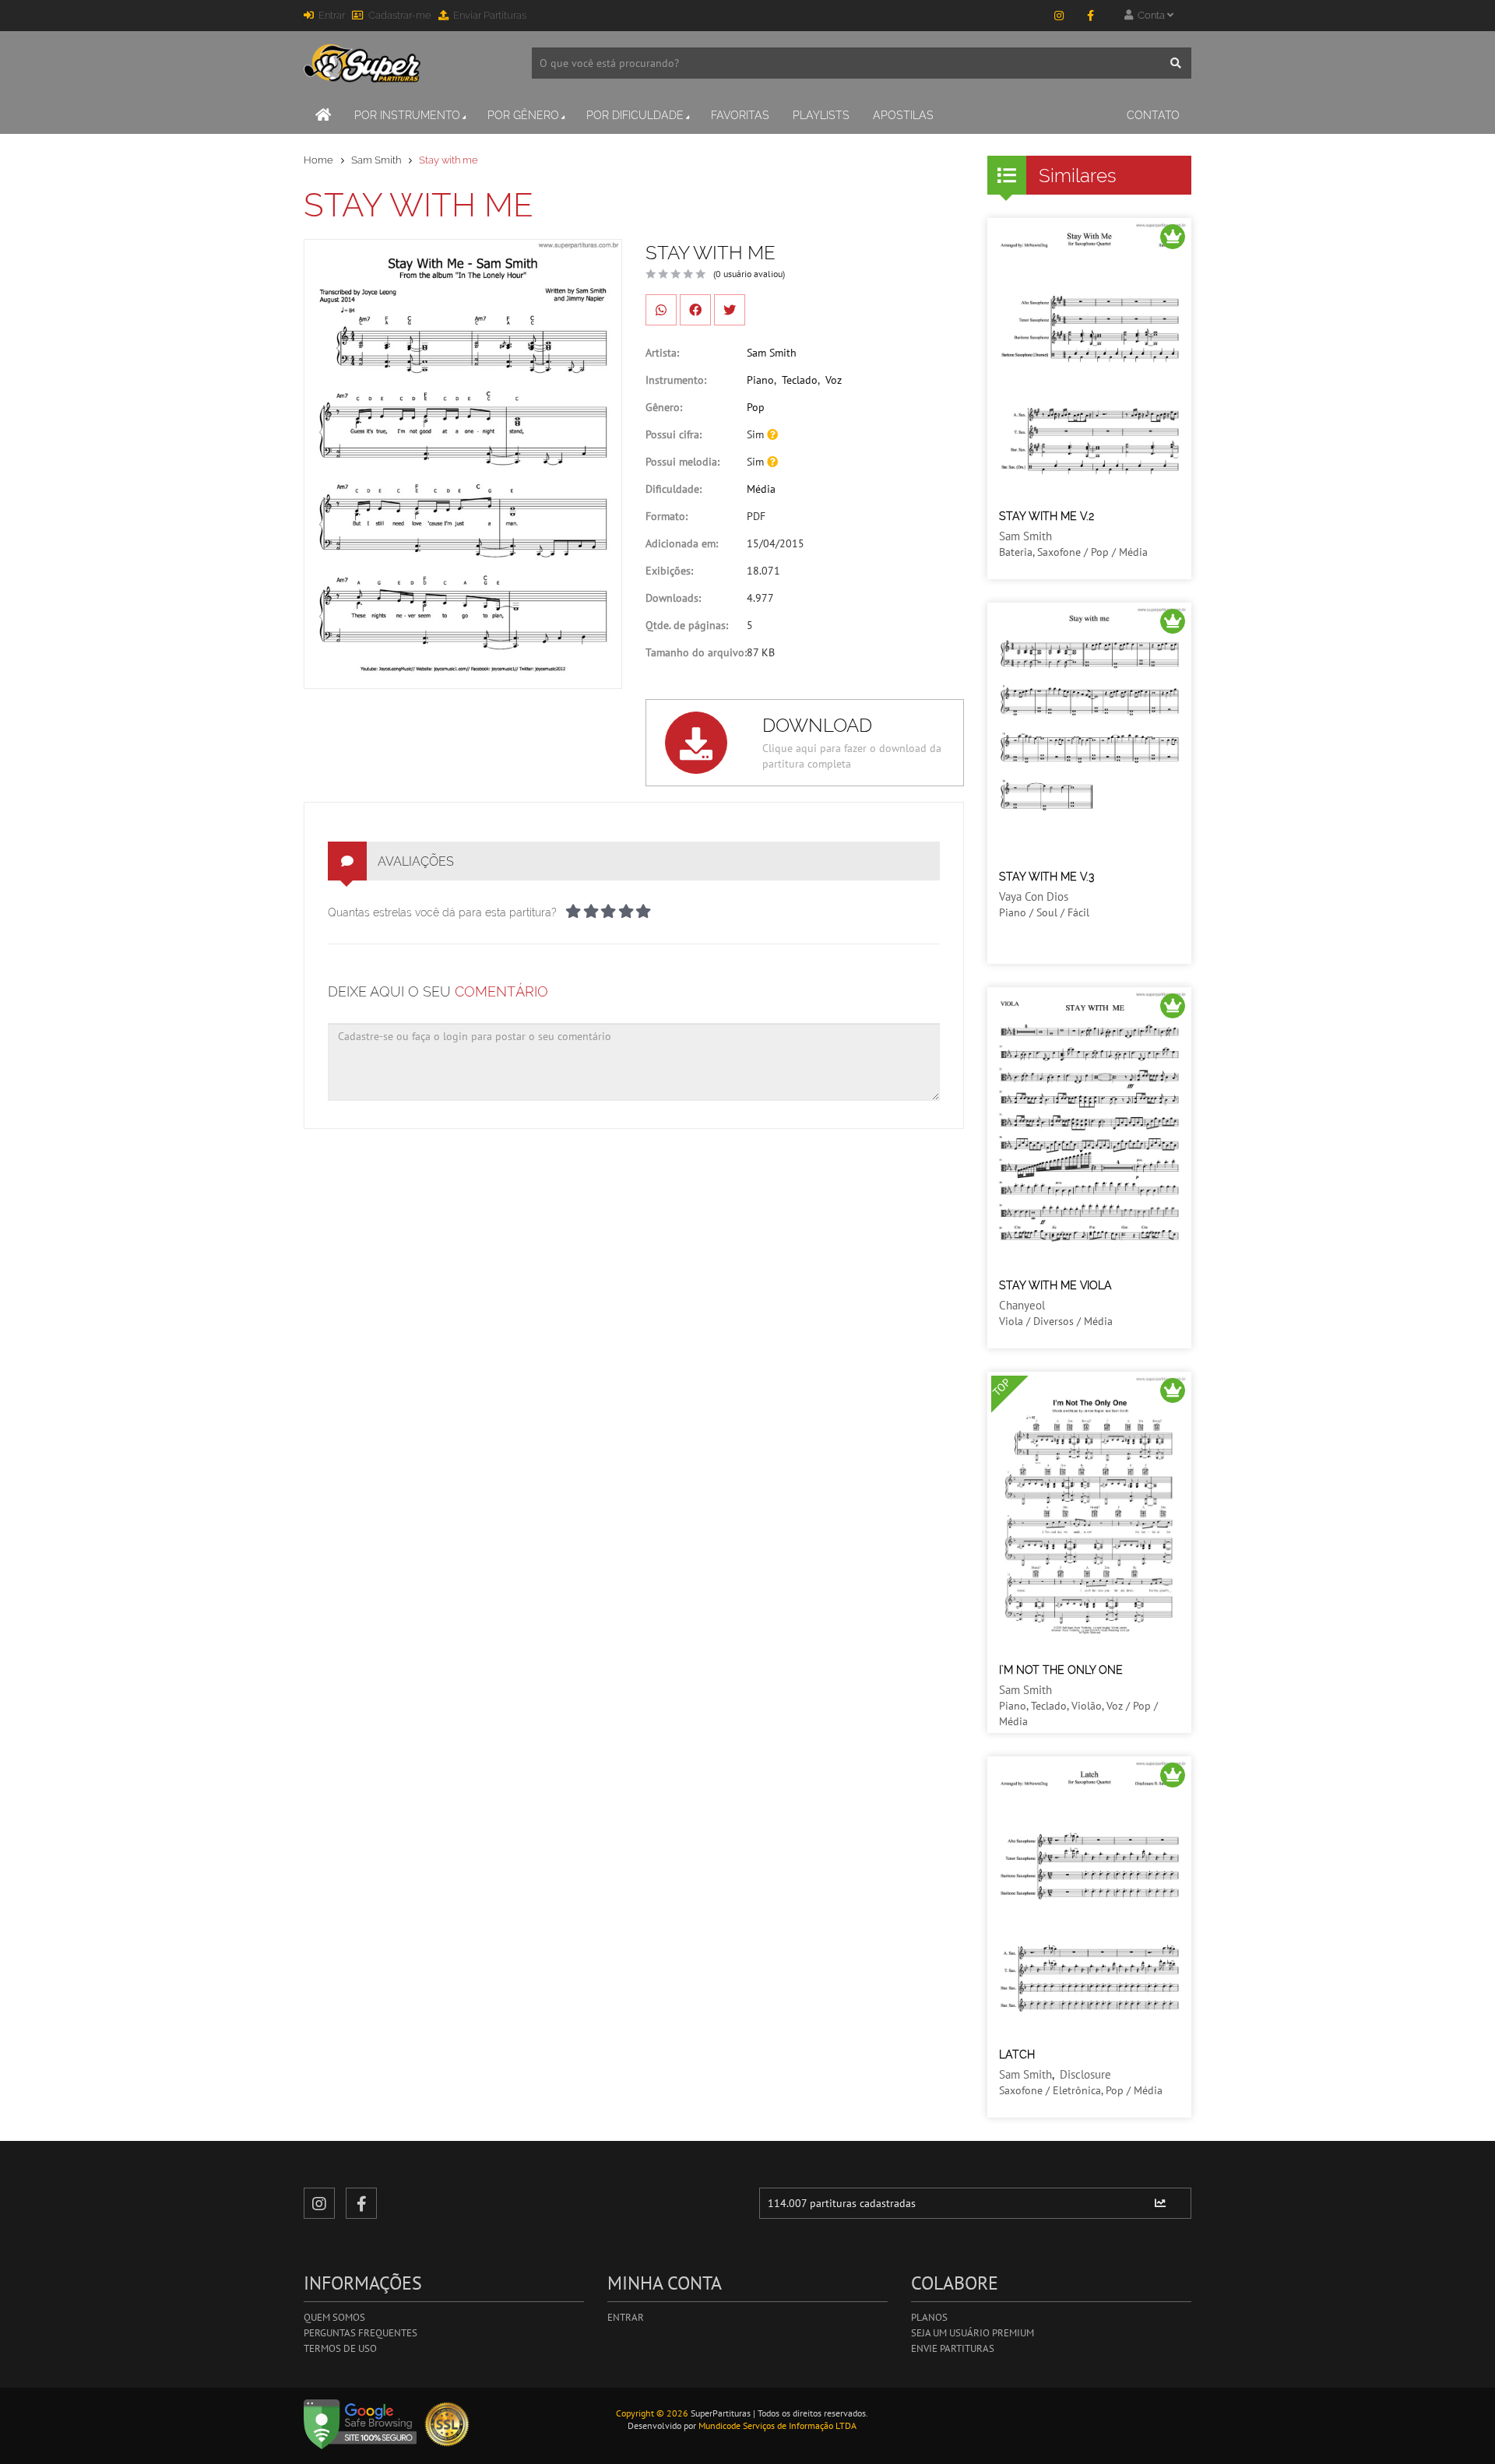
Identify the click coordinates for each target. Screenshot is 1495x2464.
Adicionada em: (682, 543)
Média (761, 489)
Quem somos (334, 2317)
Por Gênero (523, 115)
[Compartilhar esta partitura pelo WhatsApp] (661, 310)
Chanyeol (1022, 1305)
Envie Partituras (953, 2348)
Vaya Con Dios (1034, 896)
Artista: (662, 353)
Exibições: (669, 571)
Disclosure (1085, 2074)
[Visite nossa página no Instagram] (1059, 16)
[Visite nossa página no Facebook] (1090, 16)
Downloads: (673, 598)
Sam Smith (376, 160)
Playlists (821, 115)
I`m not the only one (1061, 1670)
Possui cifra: (674, 434)
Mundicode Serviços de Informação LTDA (777, 2425)
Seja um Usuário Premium (973, 2333)
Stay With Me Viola (1055, 1285)
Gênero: (664, 407)
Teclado (800, 380)
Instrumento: (676, 380)
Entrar (332, 15)
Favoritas (740, 115)
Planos (929, 2317)
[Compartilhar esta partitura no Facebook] (695, 310)
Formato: (667, 516)
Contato (1153, 115)
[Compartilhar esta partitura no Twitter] (730, 310)
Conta (1150, 15)
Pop (756, 407)
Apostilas (903, 115)
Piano (760, 380)
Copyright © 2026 (652, 2413)
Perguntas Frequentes (361, 2333)
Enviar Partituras (490, 15)
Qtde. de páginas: (687, 625)
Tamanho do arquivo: (696, 652)
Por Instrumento (407, 115)
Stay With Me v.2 (1046, 516)
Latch (1017, 2055)
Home (318, 160)
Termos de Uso (340, 2348)
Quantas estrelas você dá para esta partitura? (442, 912)
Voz (834, 380)
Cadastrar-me (400, 15)
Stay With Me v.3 (1046, 877)
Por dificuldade (635, 115)
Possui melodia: (682, 462)
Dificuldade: (674, 489)
